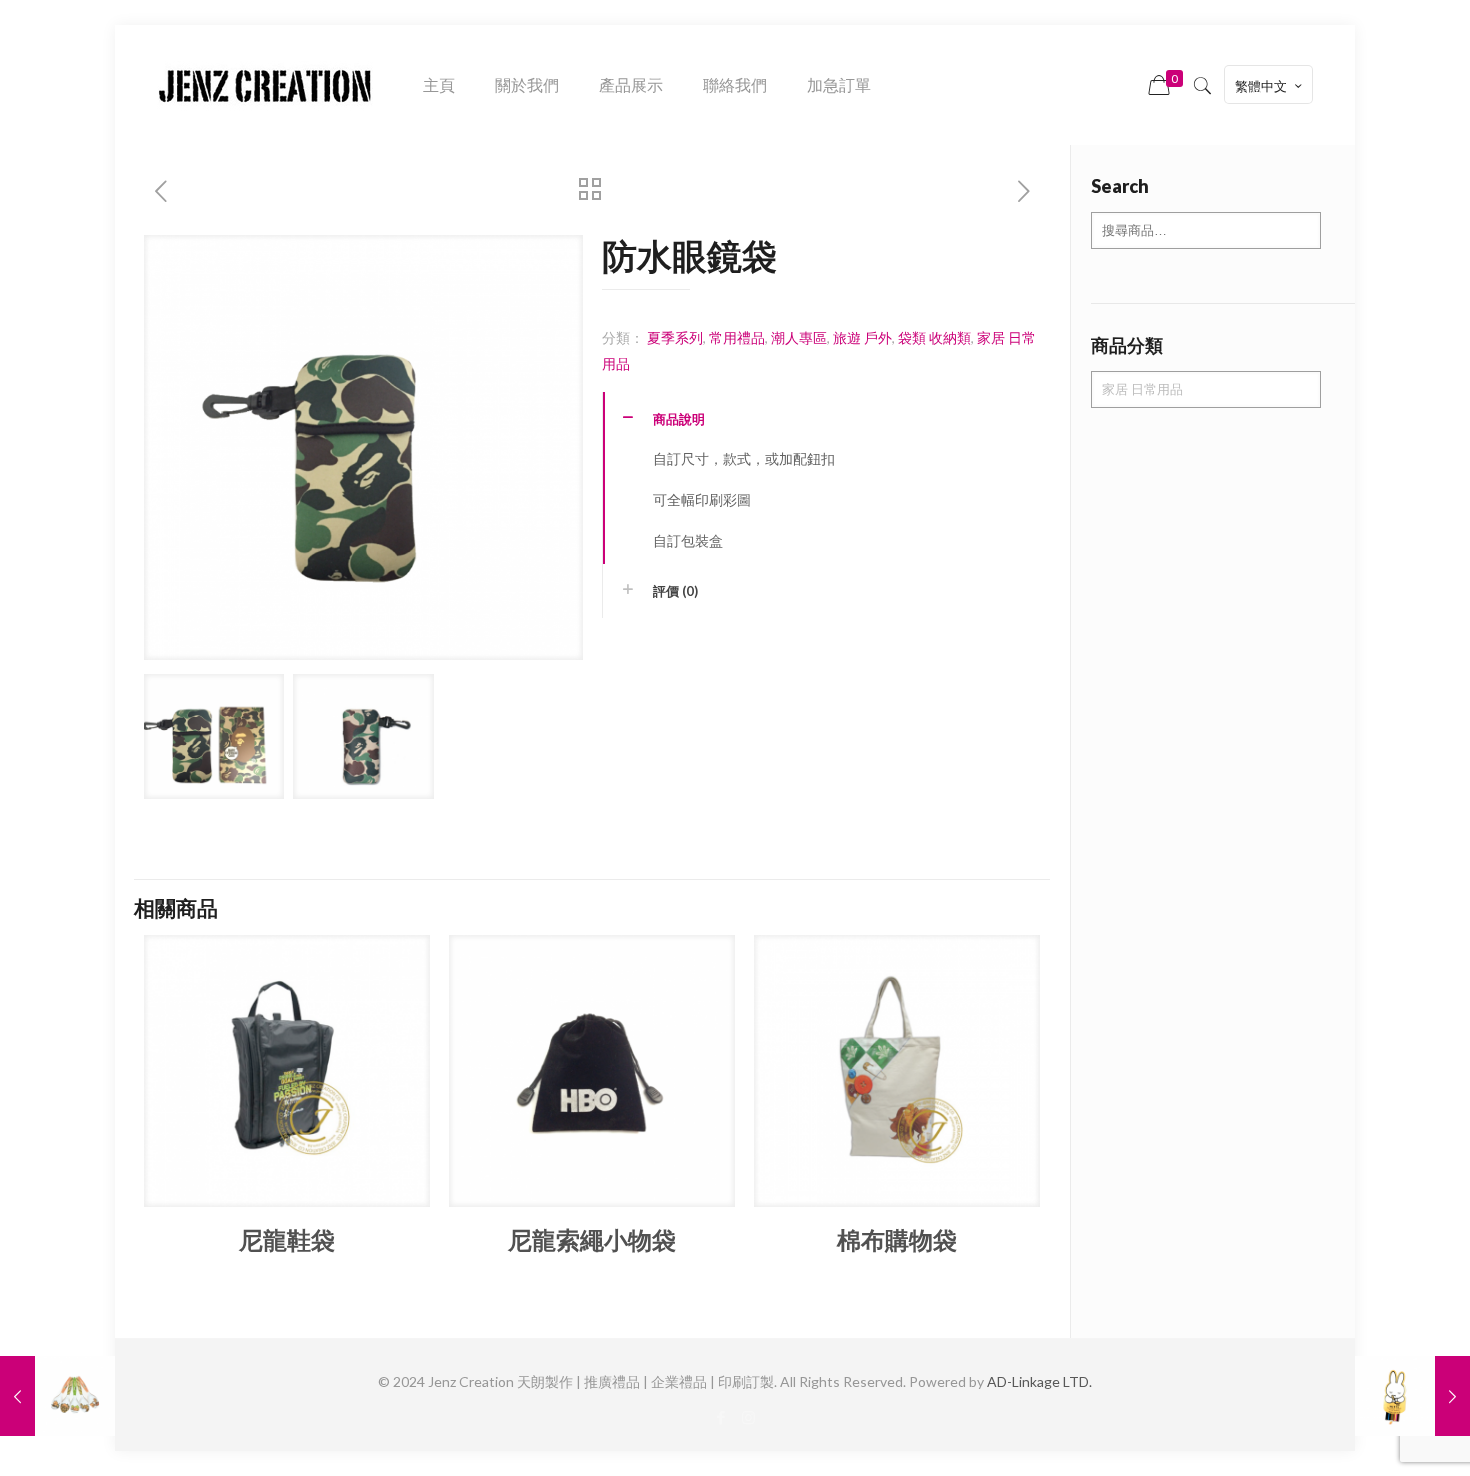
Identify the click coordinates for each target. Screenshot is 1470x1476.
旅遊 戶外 (862, 337)
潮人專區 (799, 337)
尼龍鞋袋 (287, 1239)
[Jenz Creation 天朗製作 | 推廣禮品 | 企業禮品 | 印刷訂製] (265, 85)
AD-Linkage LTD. (1039, 1381)
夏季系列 (675, 337)
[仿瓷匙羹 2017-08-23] (57, 1396)
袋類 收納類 (934, 337)
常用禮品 (737, 337)
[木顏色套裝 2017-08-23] (1412, 1396)
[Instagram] (748, 1417)
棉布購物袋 (897, 1239)
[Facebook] (721, 1417)
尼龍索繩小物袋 (592, 1239)
